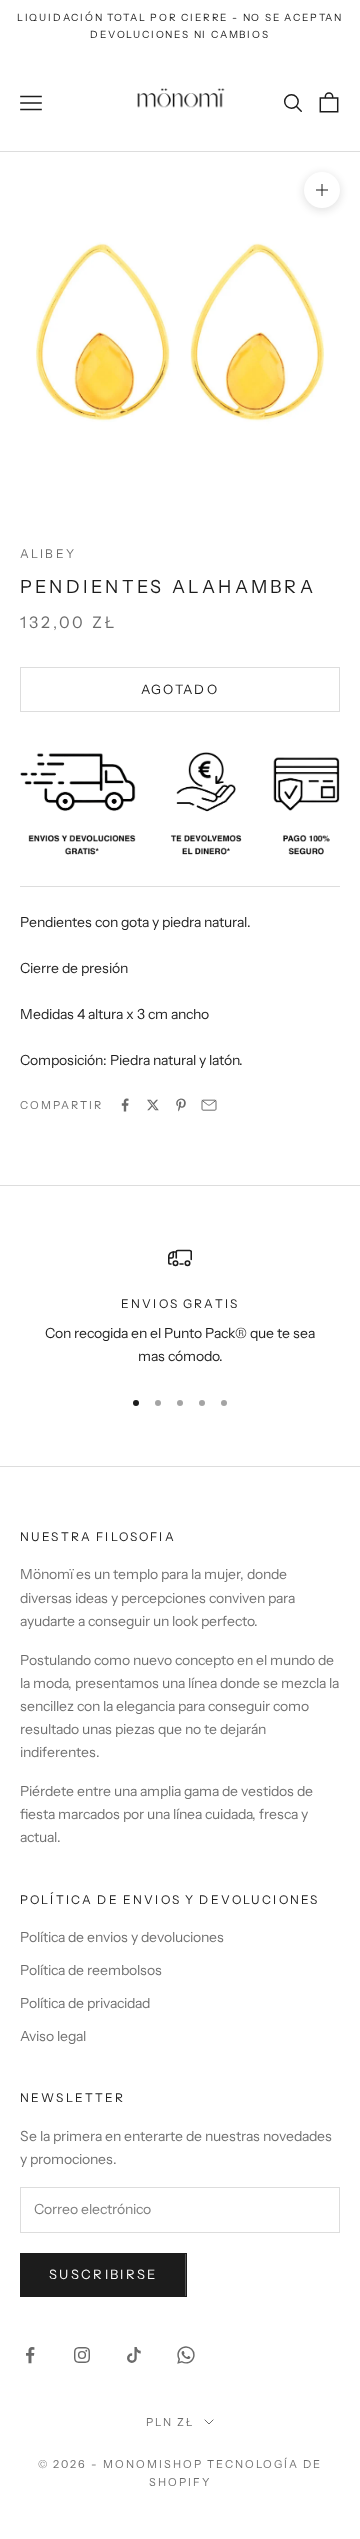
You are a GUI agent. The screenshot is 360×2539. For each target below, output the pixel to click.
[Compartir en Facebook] (125, 1105)
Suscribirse (103, 2274)
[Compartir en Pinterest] (181, 1105)
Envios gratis (180, 1303)
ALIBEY (48, 553)
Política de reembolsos (91, 1970)
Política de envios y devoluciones (122, 1937)
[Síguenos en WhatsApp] (186, 2355)
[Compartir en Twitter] (153, 1105)
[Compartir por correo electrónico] (209, 1105)
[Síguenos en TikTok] (134, 2355)
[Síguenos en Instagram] (82, 2355)
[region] (180, 1307)
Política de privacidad (85, 2003)
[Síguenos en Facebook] (30, 2355)
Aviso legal (53, 2036)
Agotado (180, 689)
